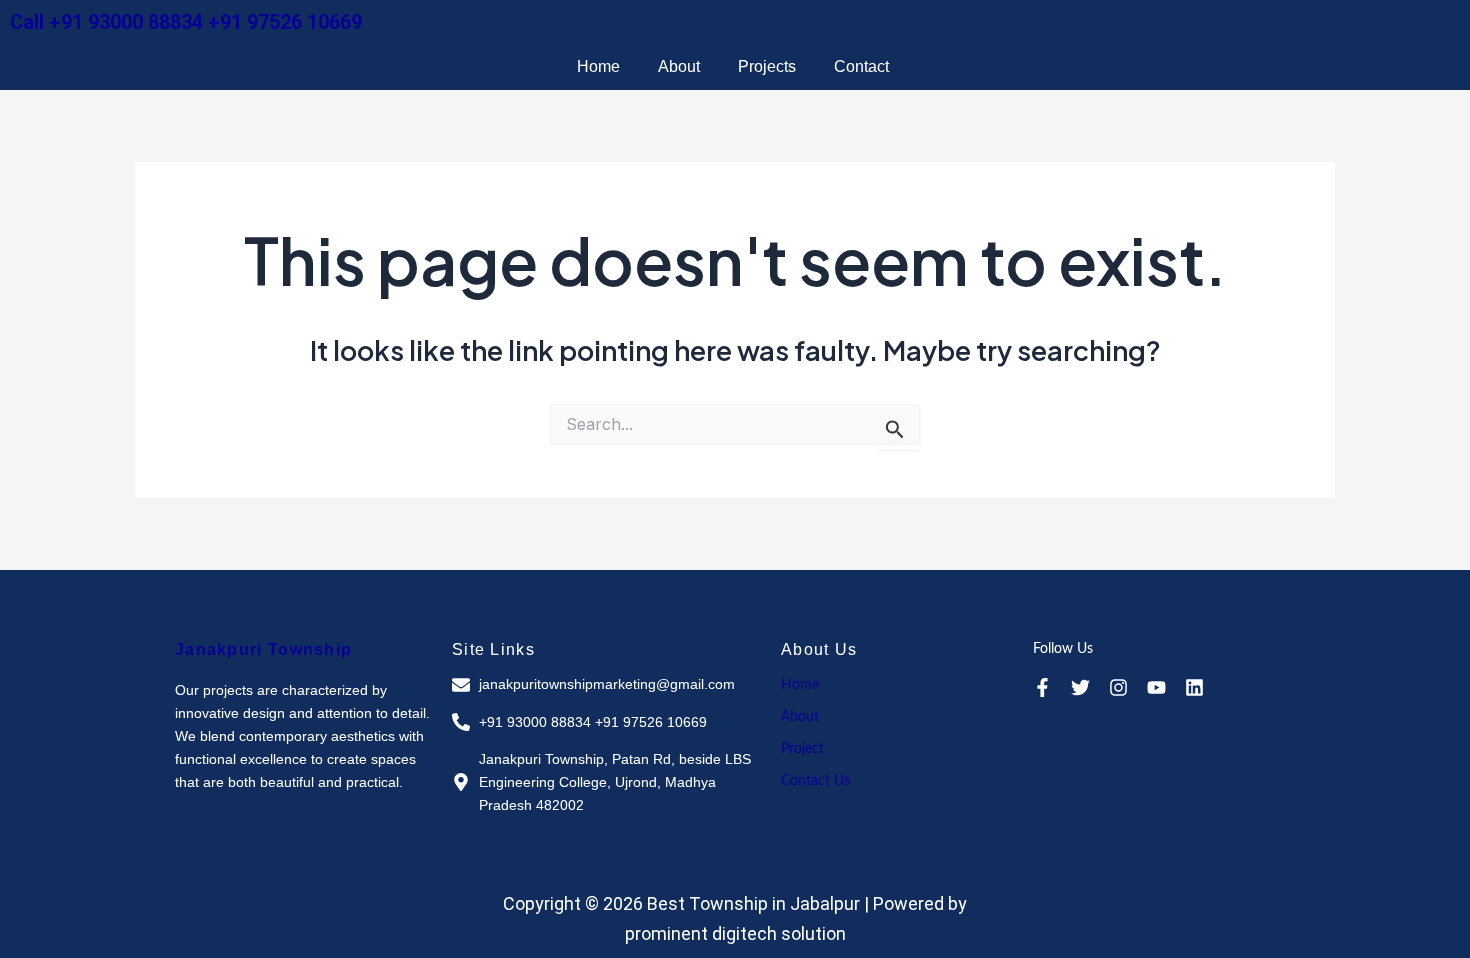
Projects (767, 66)
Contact (861, 66)
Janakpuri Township (263, 649)
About (679, 66)
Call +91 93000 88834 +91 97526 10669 (186, 22)
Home (598, 66)
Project (802, 749)
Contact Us (815, 781)
